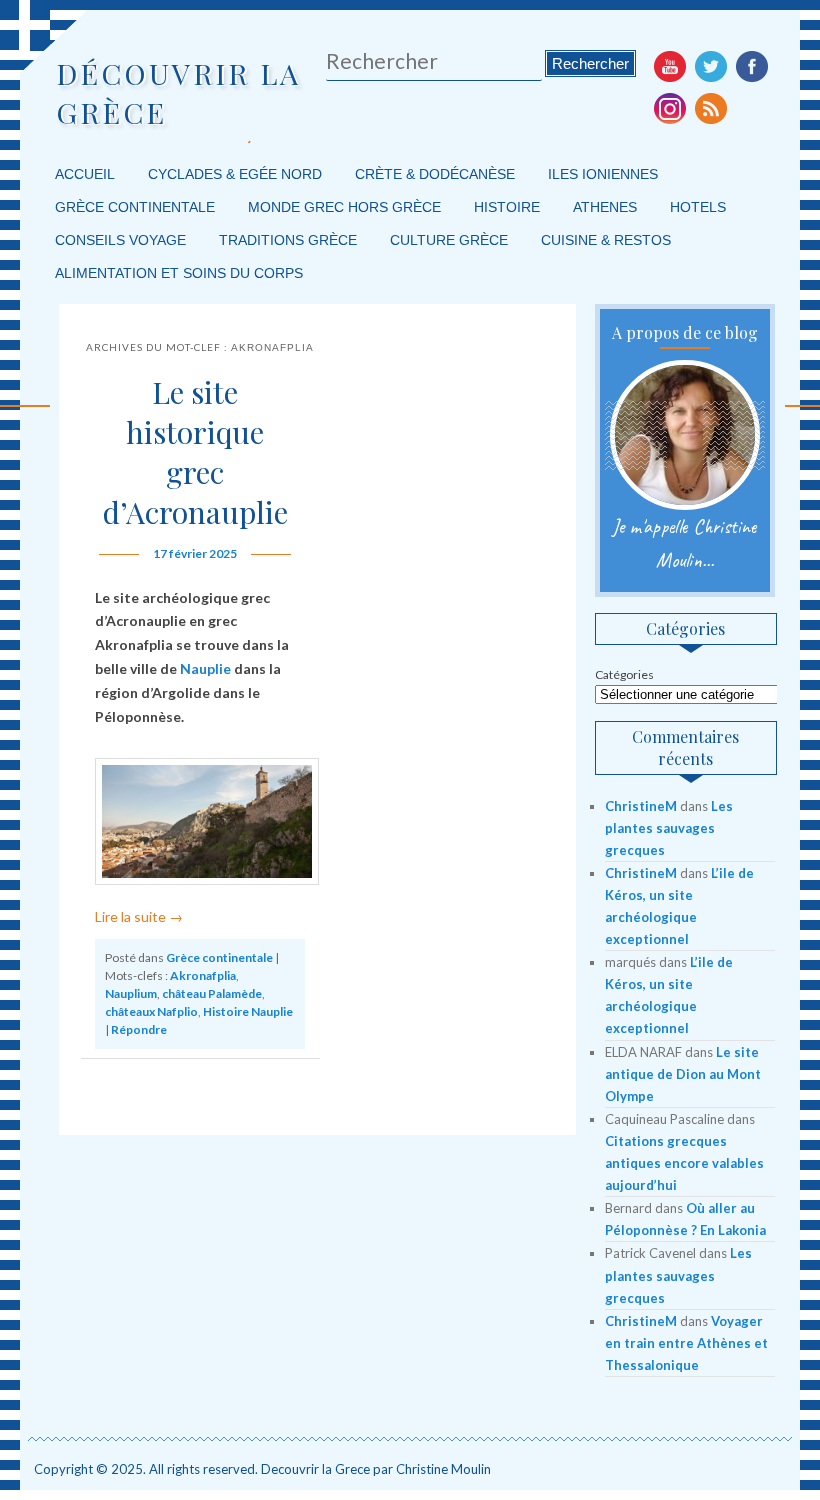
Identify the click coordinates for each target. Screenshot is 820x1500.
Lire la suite (139, 916)
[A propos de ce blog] (684, 435)
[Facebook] (752, 66)
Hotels (698, 207)
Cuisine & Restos (606, 240)
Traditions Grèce (288, 240)
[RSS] (711, 108)
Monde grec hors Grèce (344, 207)
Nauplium (131, 993)
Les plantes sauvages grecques (669, 828)
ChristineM (641, 806)
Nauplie (205, 668)
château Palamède (212, 993)
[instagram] (670, 108)
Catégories (624, 674)
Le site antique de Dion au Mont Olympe (683, 1074)
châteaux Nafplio (151, 1011)
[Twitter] (711, 66)
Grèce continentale (135, 207)
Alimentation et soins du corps (179, 273)
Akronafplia (203, 975)
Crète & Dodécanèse (435, 174)
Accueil (85, 174)
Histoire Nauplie (248, 1011)
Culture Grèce (449, 240)
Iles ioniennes (603, 174)
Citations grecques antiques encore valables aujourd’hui (684, 1163)
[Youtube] (670, 66)
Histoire (507, 207)
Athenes (605, 207)
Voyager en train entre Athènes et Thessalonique (686, 1343)
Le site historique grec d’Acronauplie (195, 452)
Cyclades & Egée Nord (235, 174)
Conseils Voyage (120, 240)
